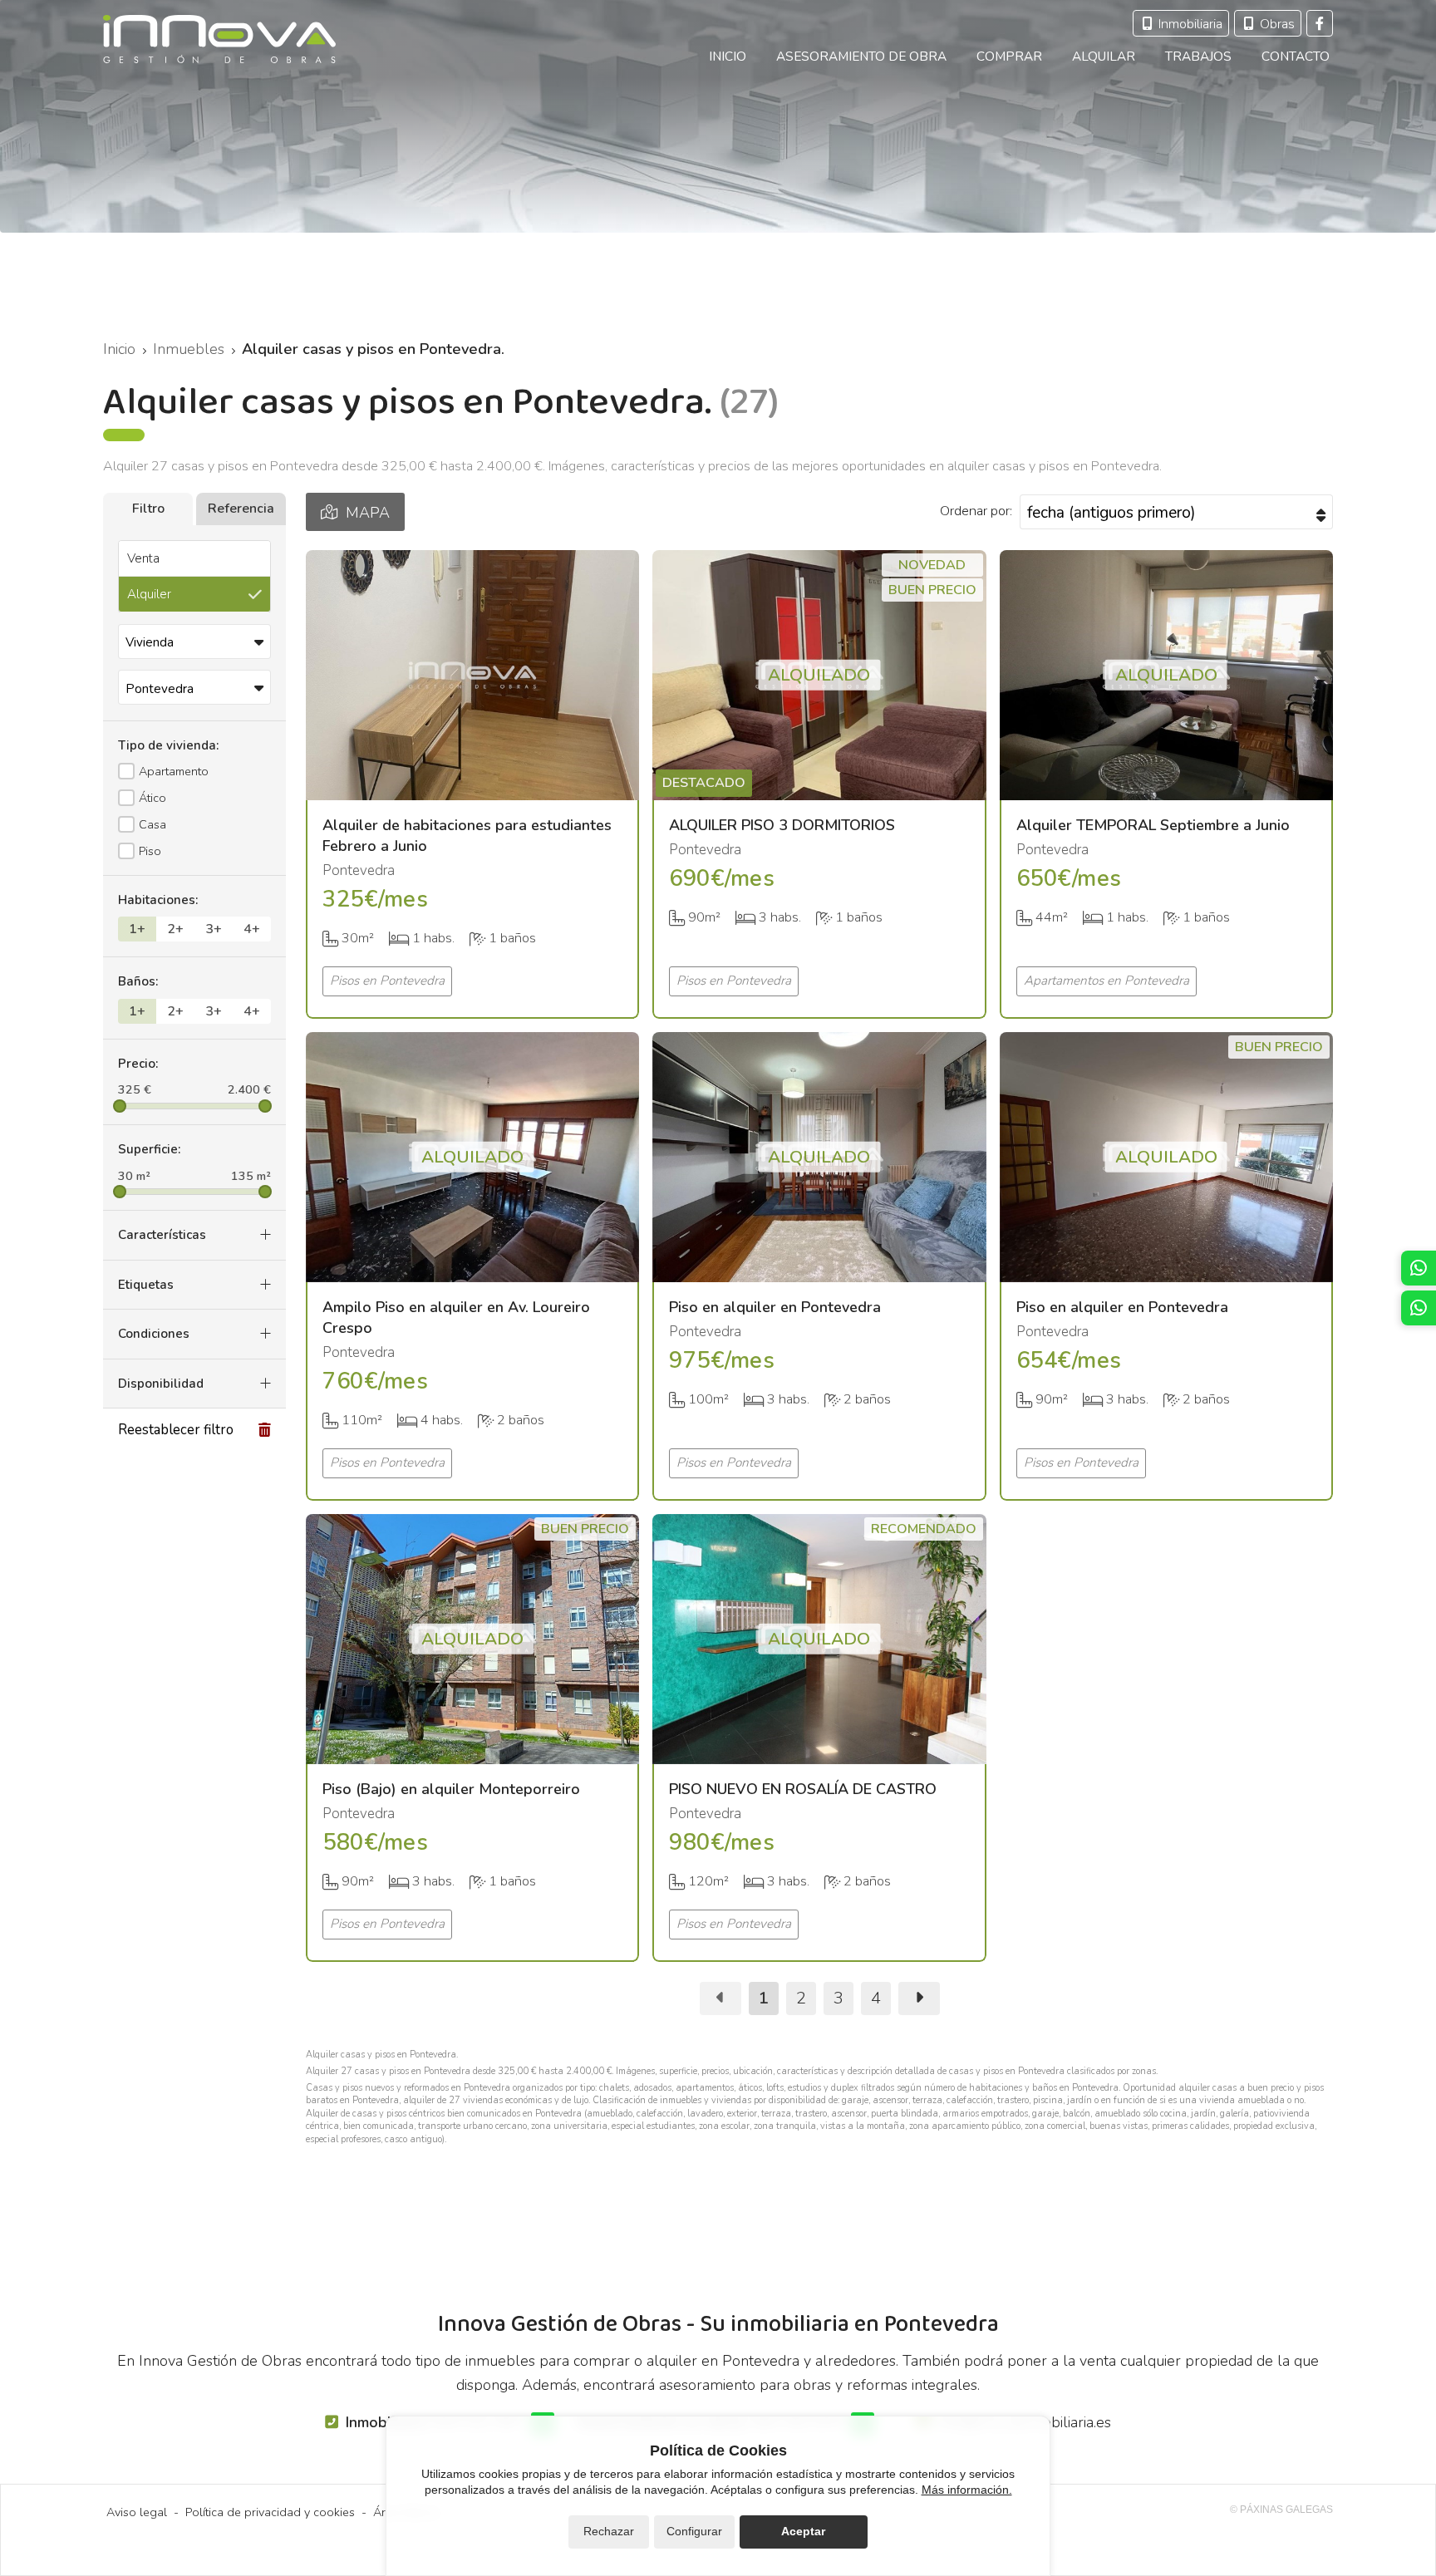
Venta (143, 558)
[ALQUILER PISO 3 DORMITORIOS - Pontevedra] (819, 675)
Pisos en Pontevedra (387, 981)
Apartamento (174, 771)
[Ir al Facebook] (1320, 23)
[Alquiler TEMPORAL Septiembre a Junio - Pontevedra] (1166, 675)
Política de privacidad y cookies (270, 2512)
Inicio (119, 349)
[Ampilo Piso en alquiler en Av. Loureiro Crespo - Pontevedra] (472, 1157)
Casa (152, 824)
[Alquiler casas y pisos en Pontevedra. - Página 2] (919, 1998)
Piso (150, 851)
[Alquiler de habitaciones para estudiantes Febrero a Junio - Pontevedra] (472, 675)
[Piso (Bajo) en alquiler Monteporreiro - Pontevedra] (472, 1639)
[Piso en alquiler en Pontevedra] (819, 1157)
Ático (152, 798)
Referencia (241, 509)
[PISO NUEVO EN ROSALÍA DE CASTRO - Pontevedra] (819, 1639)
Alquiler (149, 594)
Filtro (148, 509)
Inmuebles (189, 349)
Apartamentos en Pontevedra (1107, 981)
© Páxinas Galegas (1281, 2510)
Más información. (967, 2490)
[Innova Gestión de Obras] (219, 39)
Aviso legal (137, 2512)
